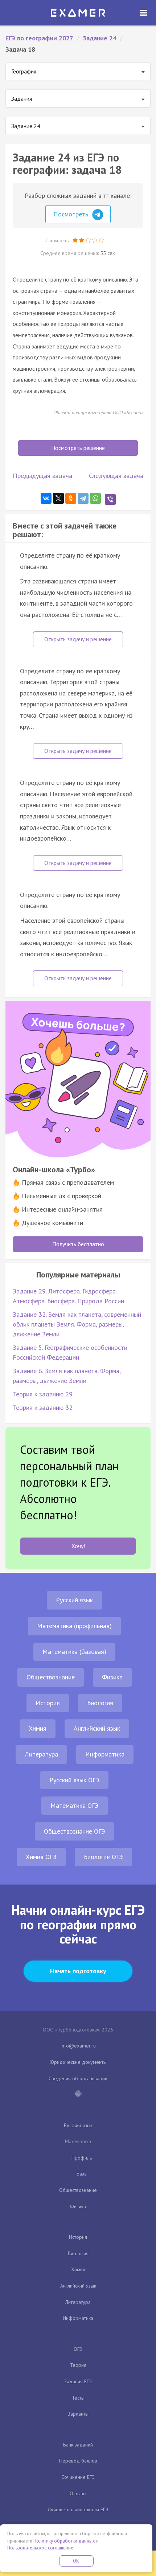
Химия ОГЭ (41, 1857)
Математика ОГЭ (75, 1805)
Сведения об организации (78, 2078)
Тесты (78, 2398)
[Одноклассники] (71, 498)
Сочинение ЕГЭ (78, 2477)
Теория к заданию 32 (43, 1407)
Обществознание (51, 1677)
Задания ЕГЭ (78, 2381)
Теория (78, 2365)
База (82, 2174)
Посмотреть (72, 214)
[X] (58, 498)
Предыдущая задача (42, 476)
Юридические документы (78, 2062)
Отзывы (78, 2493)
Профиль (82, 2158)
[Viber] (110, 499)
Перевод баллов (78, 2461)
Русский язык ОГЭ (74, 1780)
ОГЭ (78, 2349)
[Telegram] (83, 498)
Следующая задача (116, 476)
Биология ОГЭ (103, 1857)
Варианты (78, 2414)
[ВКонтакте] (46, 498)
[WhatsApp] (95, 498)
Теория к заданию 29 (43, 1394)
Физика (112, 1677)
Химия (38, 1728)
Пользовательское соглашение (40, 2548)
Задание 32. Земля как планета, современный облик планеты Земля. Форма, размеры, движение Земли (77, 1324)
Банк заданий (78, 2445)
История (48, 1703)
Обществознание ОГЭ (75, 1831)
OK (76, 2561)
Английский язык (97, 1728)
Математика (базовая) (74, 1652)
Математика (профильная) (74, 1626)
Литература (41, 1754)
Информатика (105, 1754)
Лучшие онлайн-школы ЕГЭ (78, 2509)
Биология (100, 1703)
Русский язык (74, 1600)
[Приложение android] (78, 2094)
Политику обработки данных (64, 2541)
